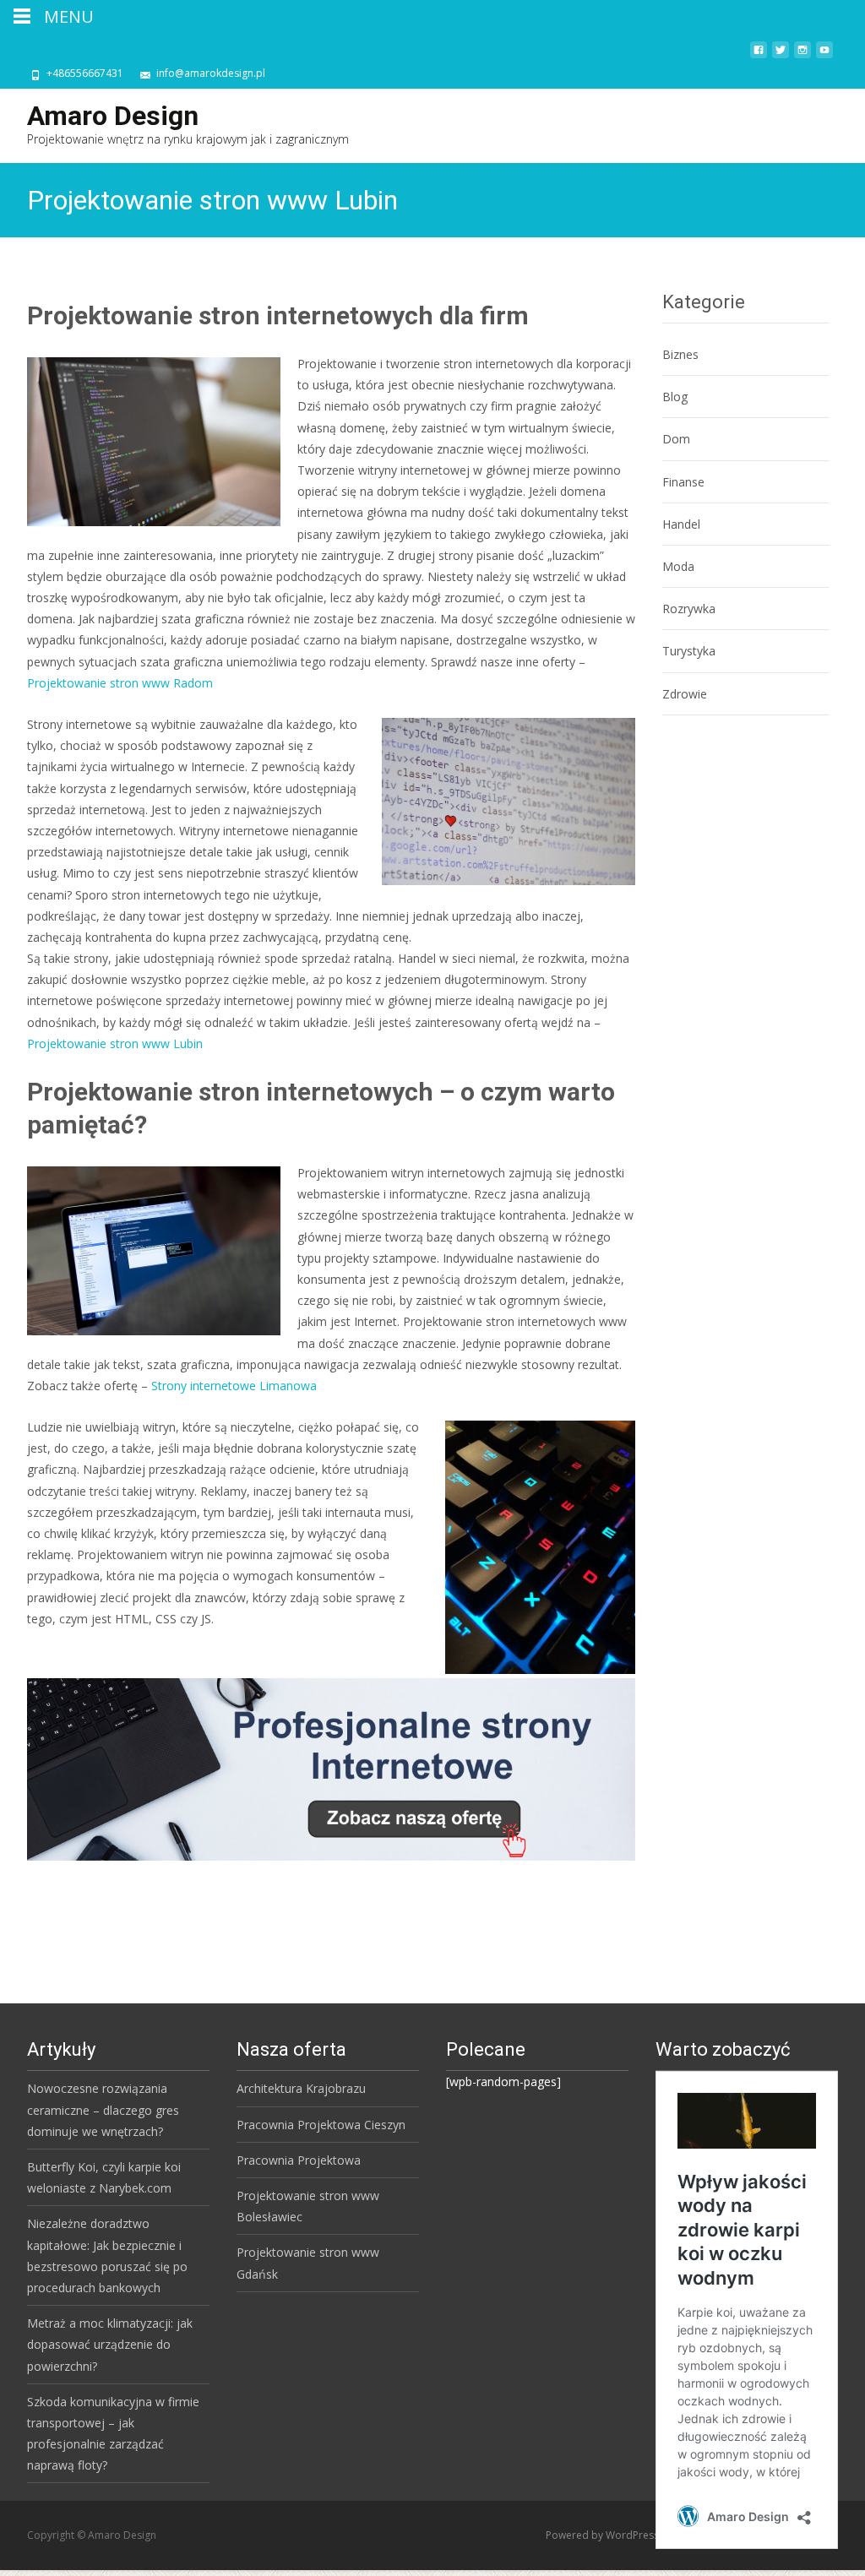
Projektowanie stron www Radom (120, 683)
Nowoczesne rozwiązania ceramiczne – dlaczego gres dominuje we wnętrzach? (103, 2109)
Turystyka (689, 651)
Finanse (683, 482)
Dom (676, 439)
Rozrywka (689, 609)
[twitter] (781, 56)
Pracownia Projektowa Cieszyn (321, 2125)
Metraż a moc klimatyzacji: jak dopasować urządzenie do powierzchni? (110, 2344)
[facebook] (759, 56)
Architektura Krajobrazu (301, 2088)
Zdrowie (685, 694)
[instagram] (802, 56)
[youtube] (824, 56)
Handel (681, 524)
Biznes (680, 354)
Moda (678, 566)
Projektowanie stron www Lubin (115, 1043)
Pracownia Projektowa (299, 2160)
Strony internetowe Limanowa (234, 1386)
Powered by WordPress (604, 2535)
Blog (675, 397)
